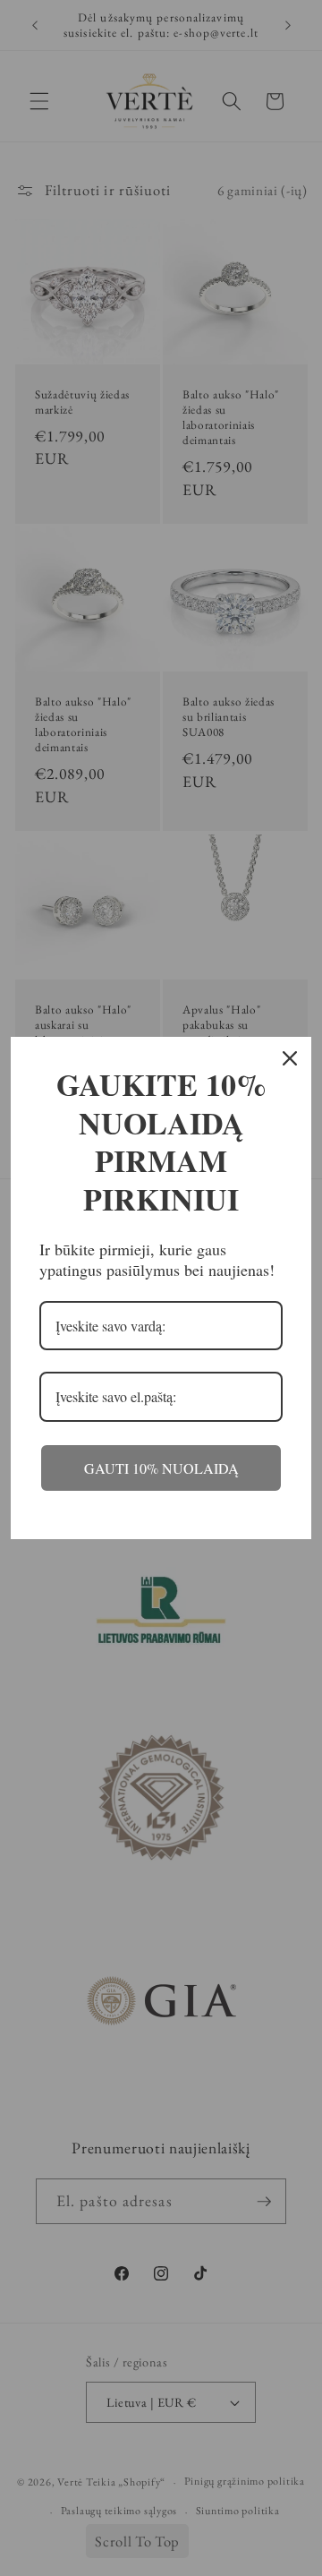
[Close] (290, 1058)
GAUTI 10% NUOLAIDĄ (161, 1468)
